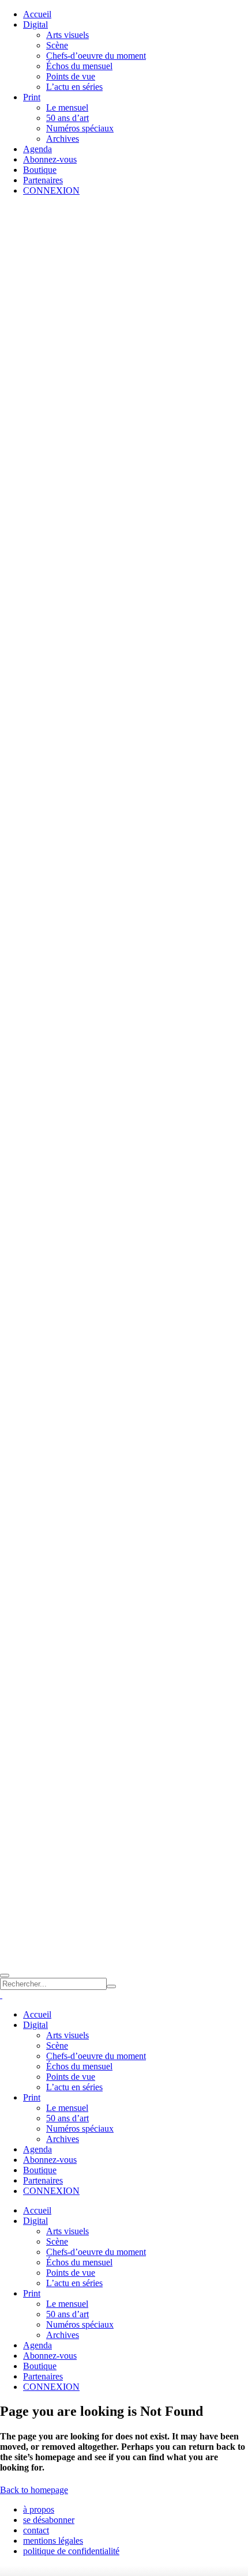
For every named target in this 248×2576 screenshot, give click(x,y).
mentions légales (53, 2541)
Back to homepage (34, 2490)
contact (36, 2530)
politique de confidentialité (71, 2551)
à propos (39, 2509)
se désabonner (49, 2520)
